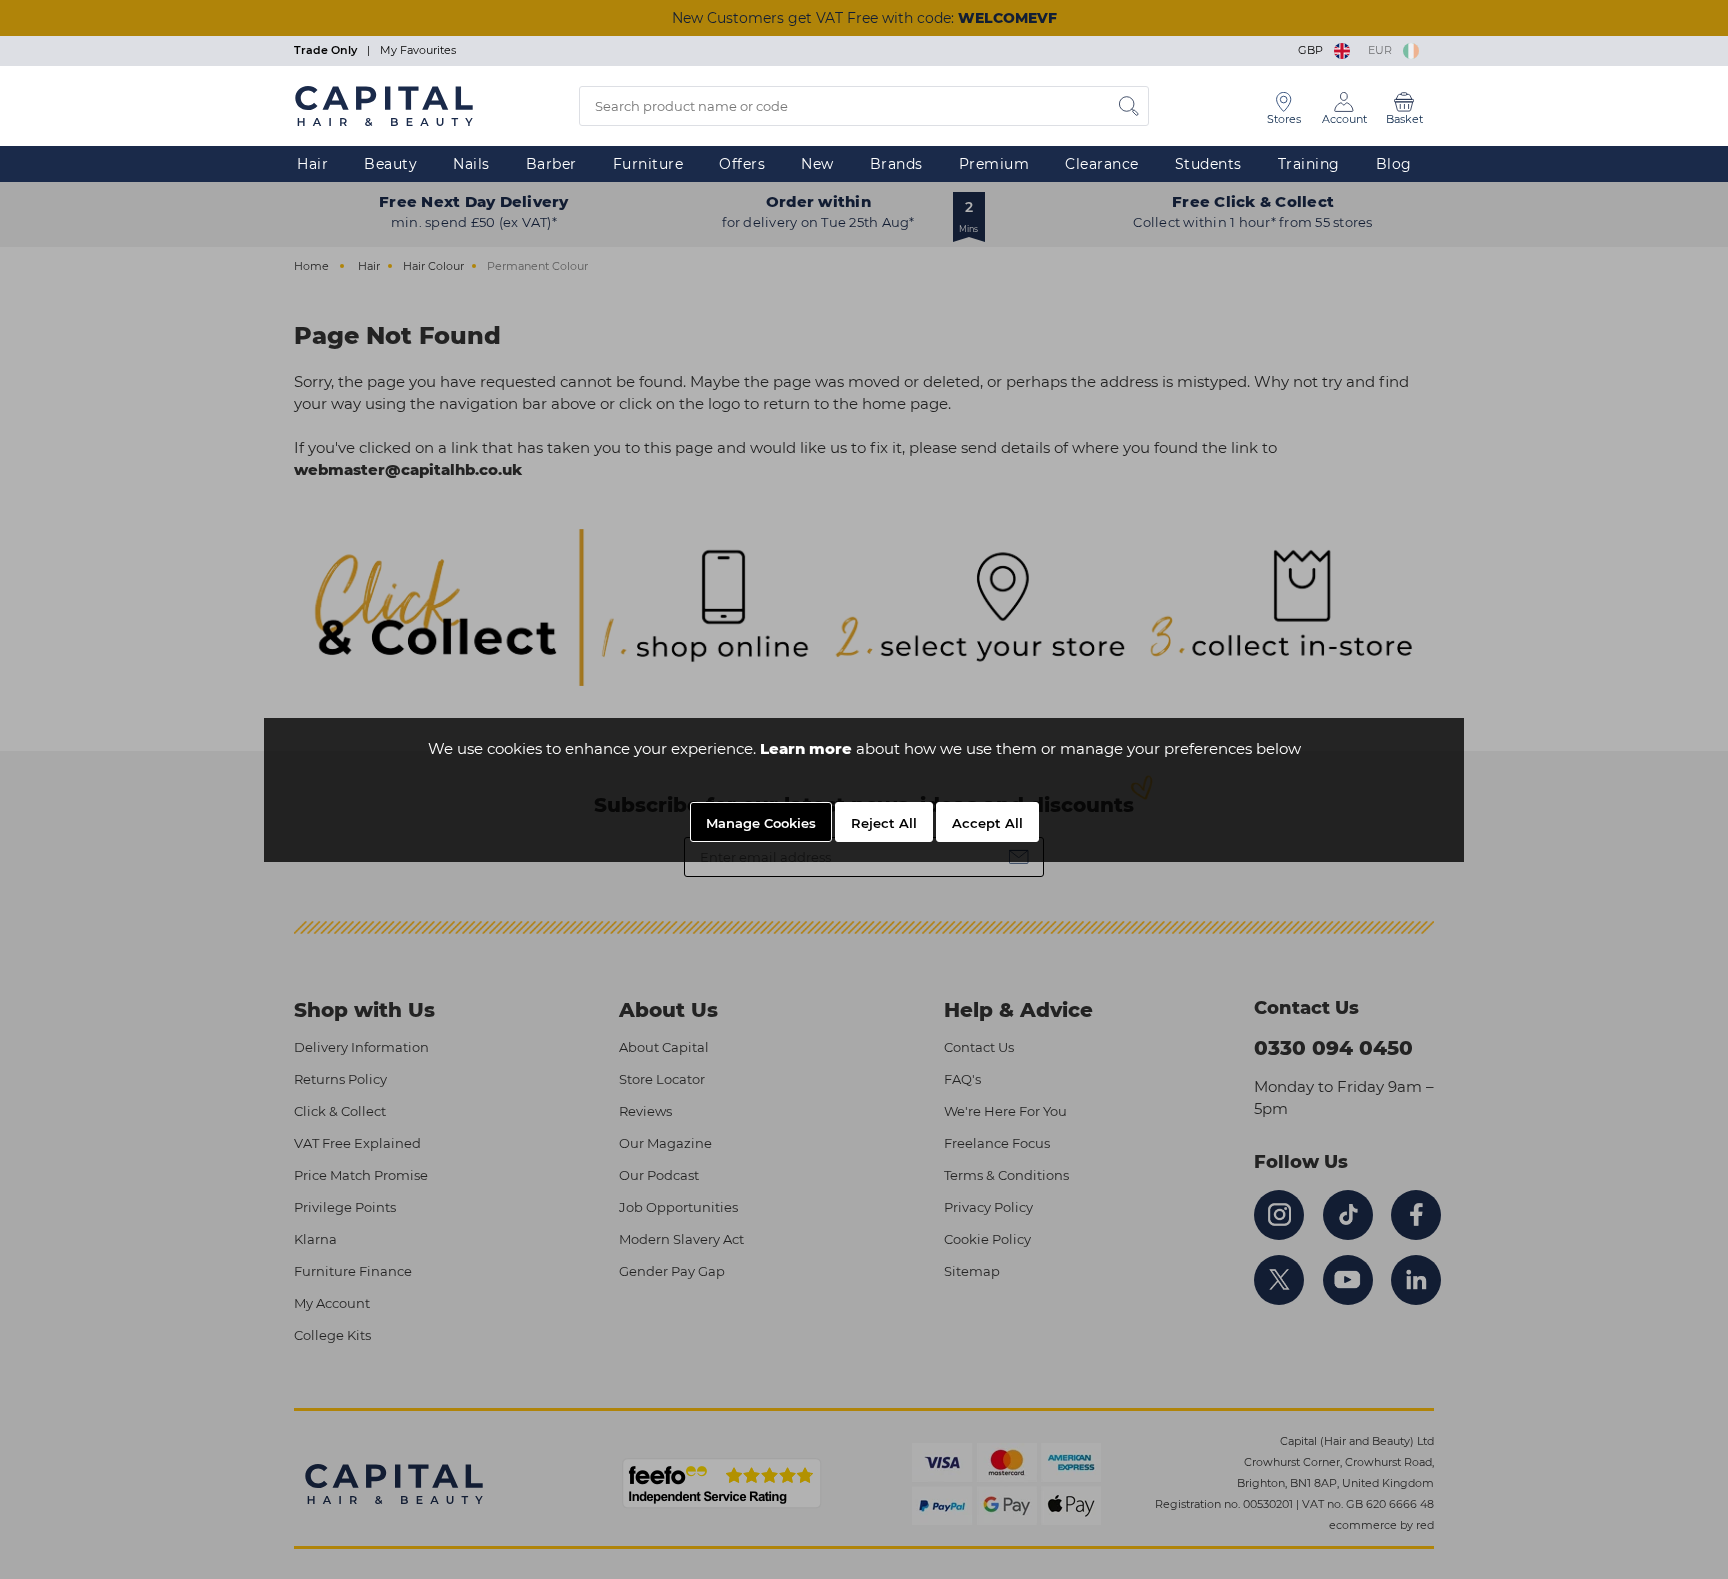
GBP (1313, 50)
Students (1208, 164)
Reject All (884, 823)
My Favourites (418, 50)
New (817, 164)
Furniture (648, 164)
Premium (994, 164)
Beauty (390, 164)
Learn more (806, 748)
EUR (1383, 50)
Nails (471, 164)
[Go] (1129, 106)
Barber (551, 164)
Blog (1394, 164)
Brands (896, 164)
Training (1309, 164)
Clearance (1102, 164)
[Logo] (384, 105)
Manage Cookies (761, 823)
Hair (312, 164)
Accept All (987, 823)
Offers (742, 164)
